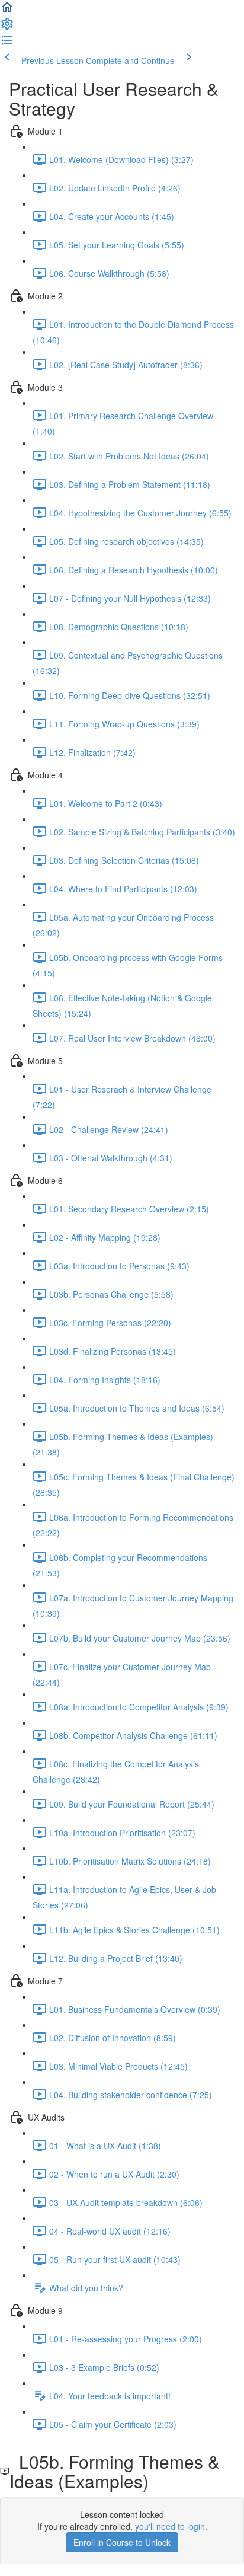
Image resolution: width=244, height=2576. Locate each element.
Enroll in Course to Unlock (122, 2542)
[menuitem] (7, 27)
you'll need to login (170, 2526)
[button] (7, 11)
